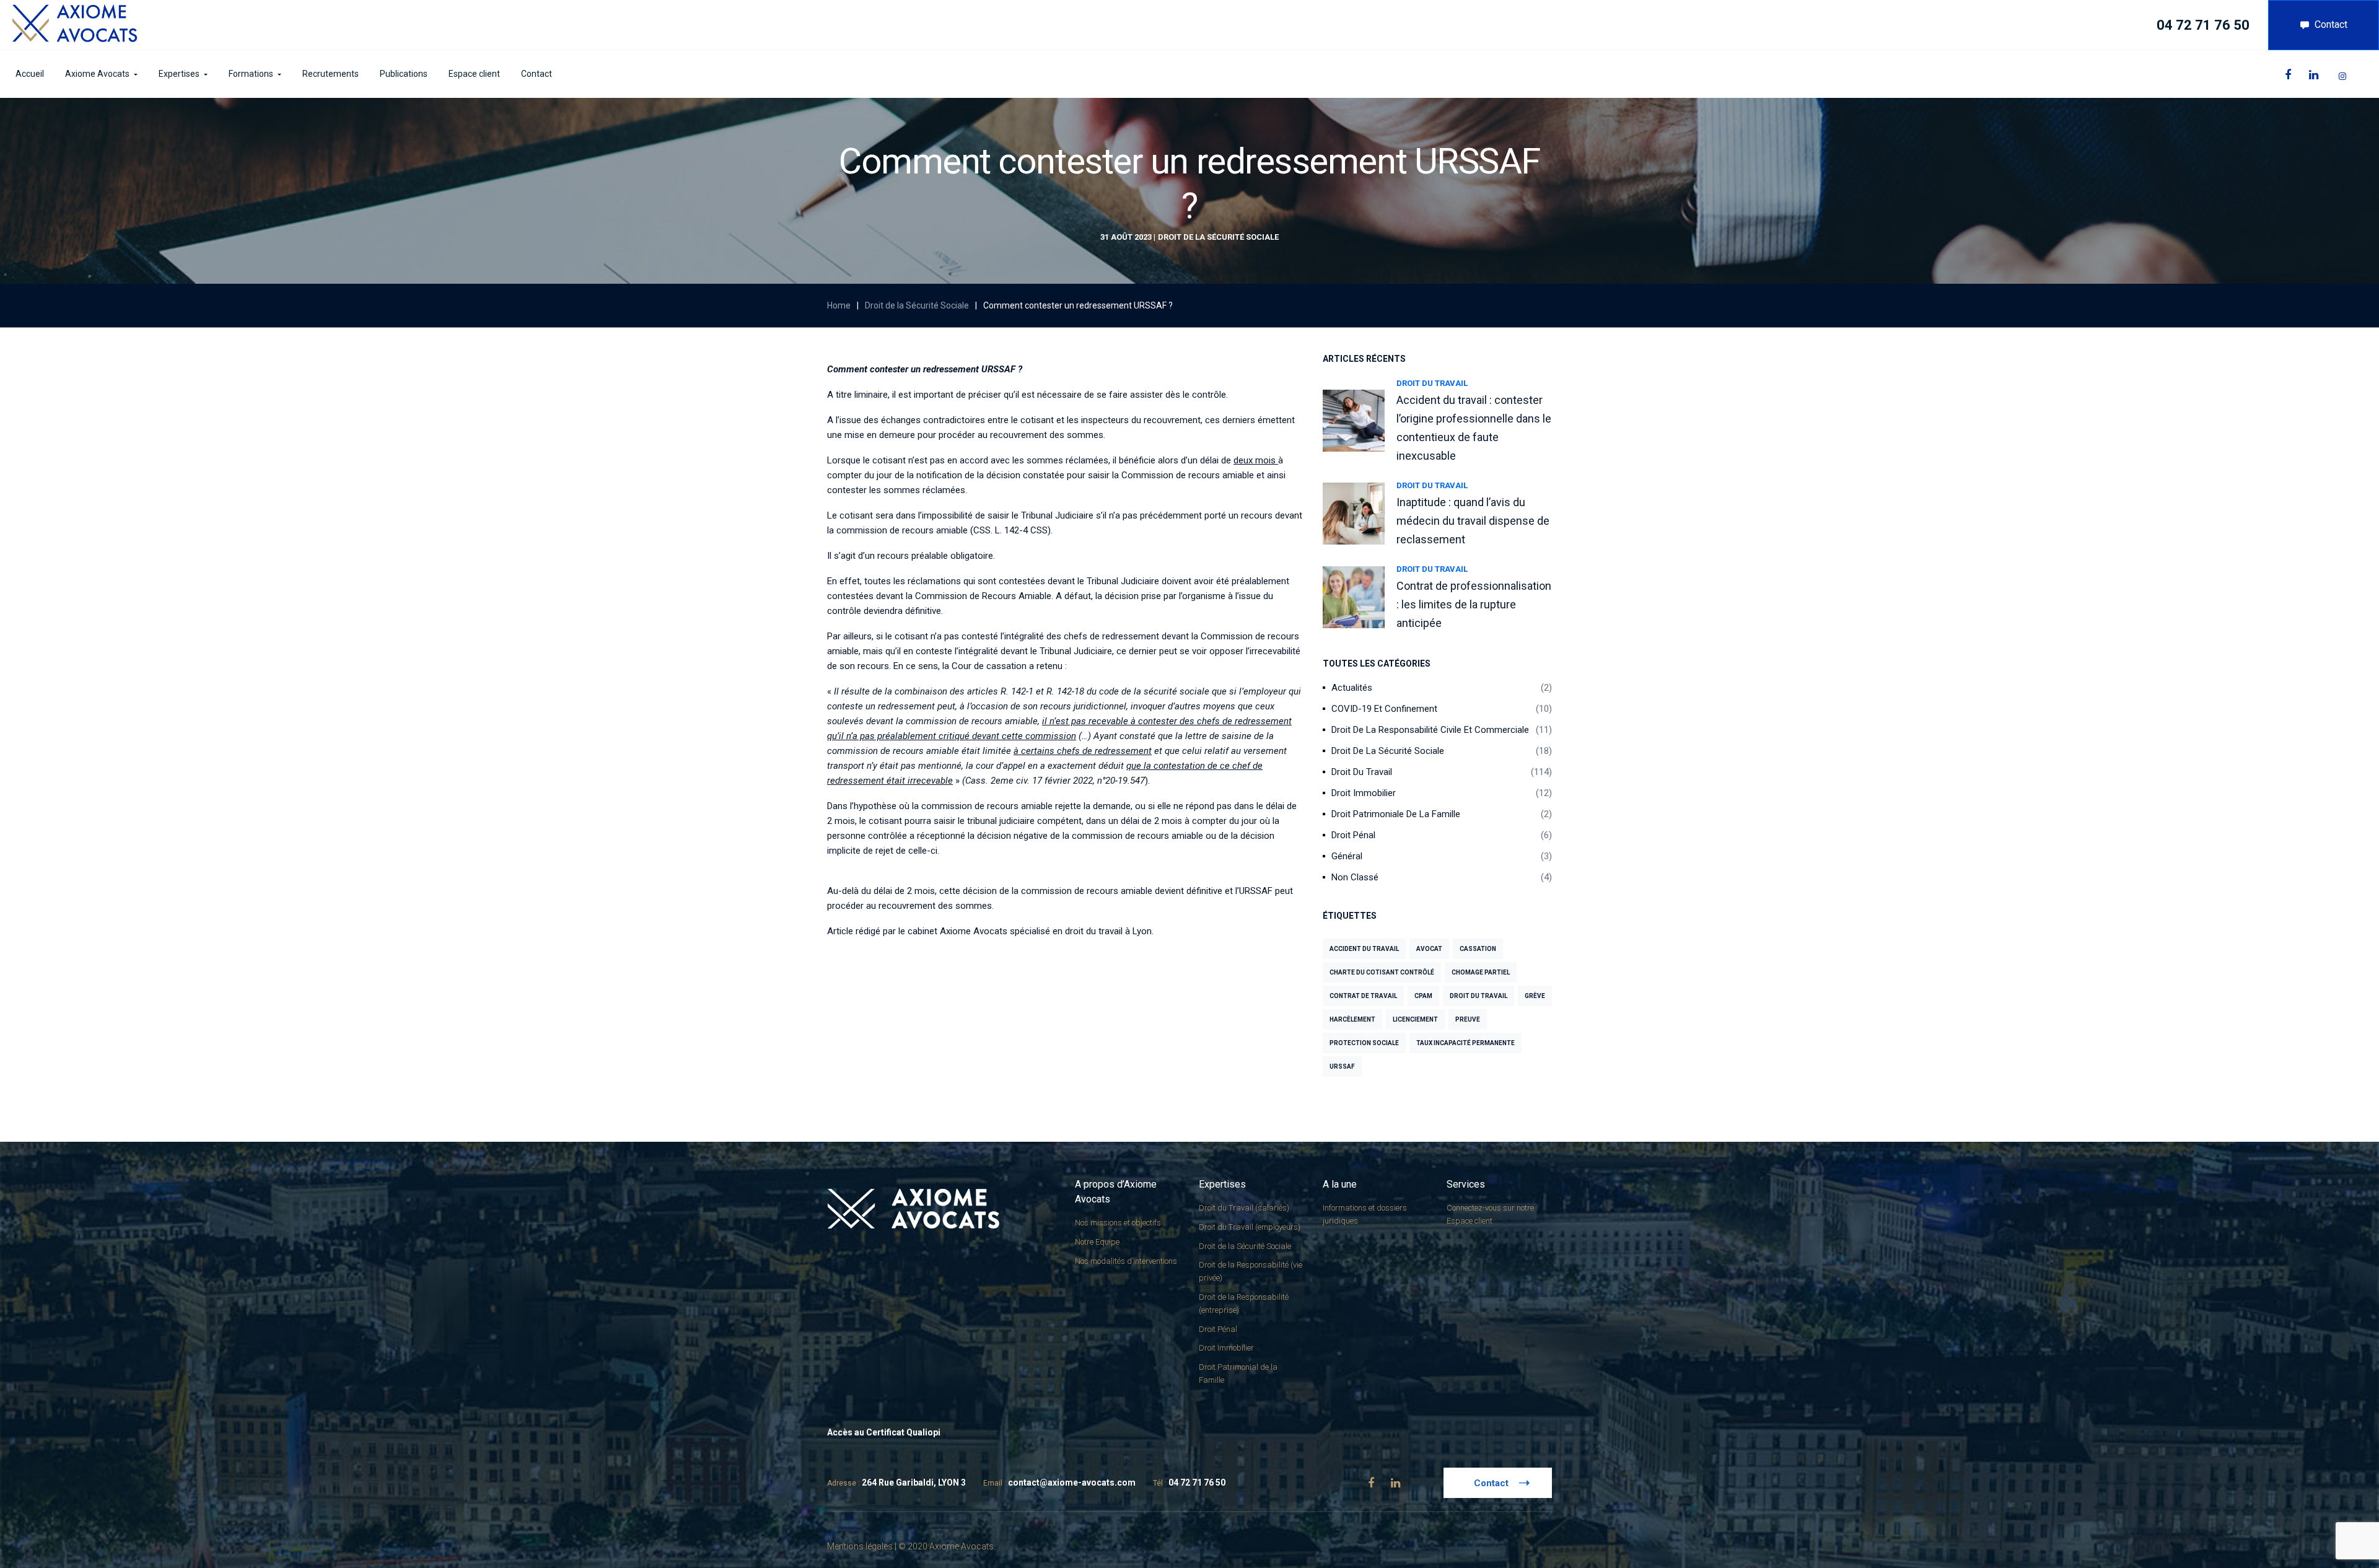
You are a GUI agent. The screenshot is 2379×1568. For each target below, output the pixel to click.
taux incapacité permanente (1466, 1043)
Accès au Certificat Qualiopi (884, 1432)
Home (839, 305)
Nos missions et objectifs (1118, 1223)
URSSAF (1342, 1067)
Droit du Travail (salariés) (1244, 1208)
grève (1535, 996)
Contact (2331, 24)
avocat (1429, 949)
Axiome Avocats (974, 931)
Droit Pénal (1353, 835)
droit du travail (1479, 996)
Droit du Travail (1432, 383)
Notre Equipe (1097, 1242)
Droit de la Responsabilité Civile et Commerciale (1430, 730)
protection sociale (1364, 1043)
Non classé (1355, 877)
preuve (1468, 1019)
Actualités (1352, 688)
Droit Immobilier (1364, 793)
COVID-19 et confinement (1384, 709)
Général (1347, 856)
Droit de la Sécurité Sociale (1218, 237)
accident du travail (1364, 949)
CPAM (1423, 996)
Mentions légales (860, 1546)
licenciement (1415, 1019)
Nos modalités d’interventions (1126, 1261)
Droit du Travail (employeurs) (1250, 1227)
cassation (1478, 949)
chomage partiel (1481, 972)
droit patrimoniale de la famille (1396, 814)
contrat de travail (1363, 996)
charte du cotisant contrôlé (1382, 972)
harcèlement (1352, 1019)
